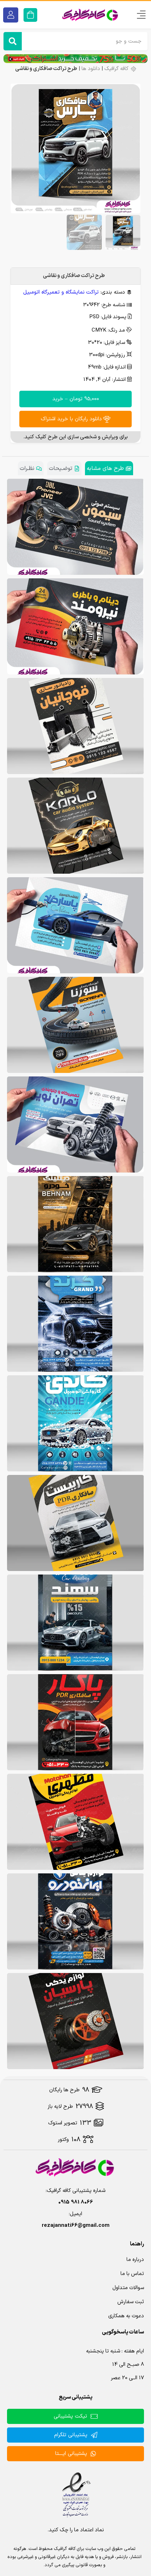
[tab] (109, 468)
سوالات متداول (128, 2288)
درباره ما (135, 2260)
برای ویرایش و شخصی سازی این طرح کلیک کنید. (75, 437)
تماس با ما (132, 2274)
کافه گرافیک (116, 69)
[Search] (13, 41)
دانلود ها (91, 69)
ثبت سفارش (131, 2302)
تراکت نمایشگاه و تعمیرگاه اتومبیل (61, 292)
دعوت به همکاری (126, 2316)
